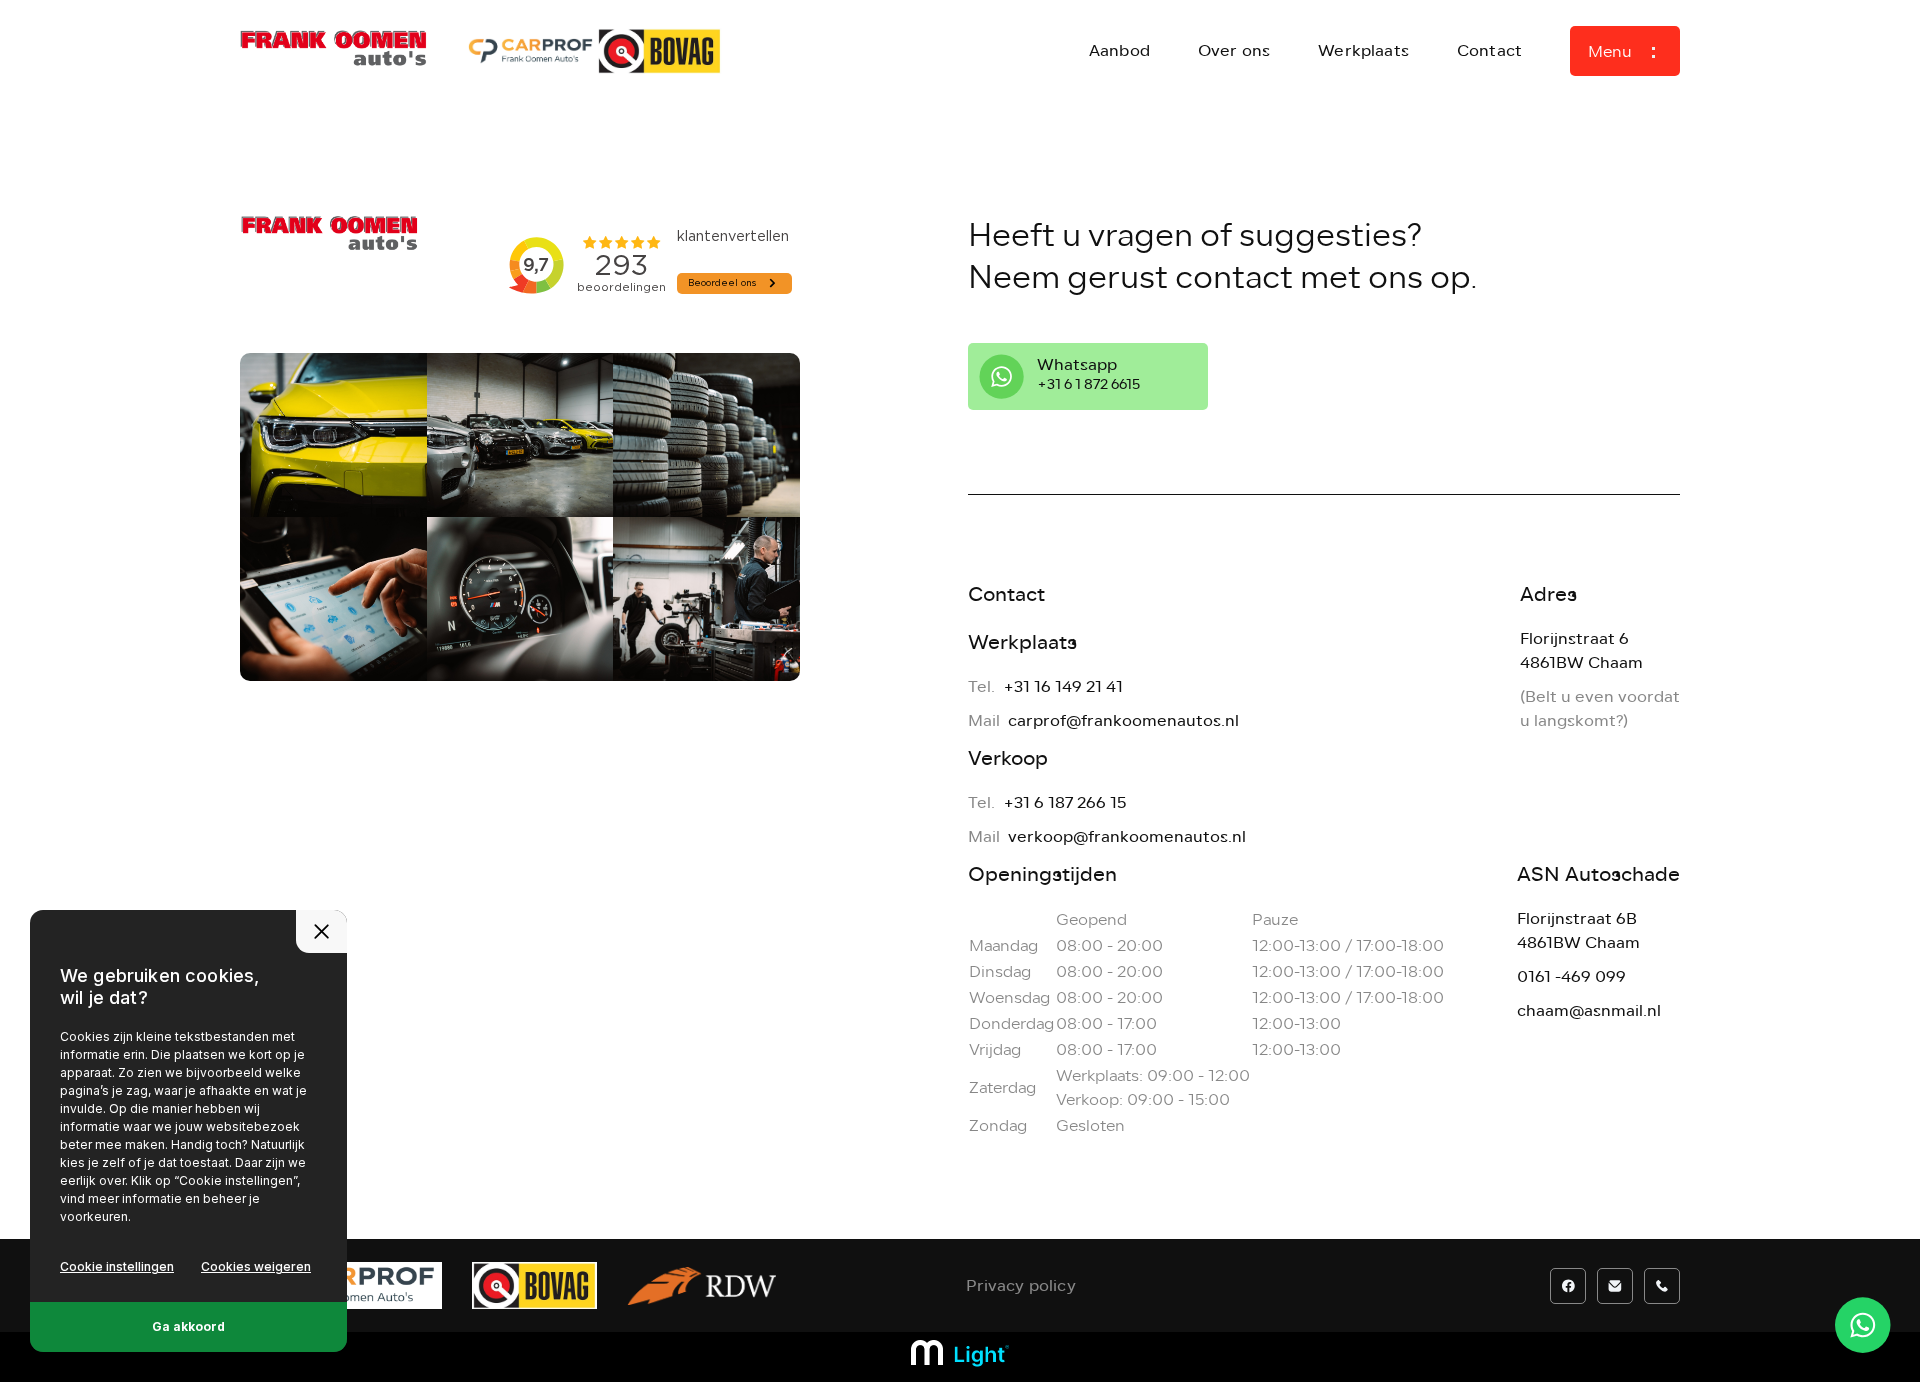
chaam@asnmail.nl (1589, 1010)
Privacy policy (1021, 1285)
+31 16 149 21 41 (1063, 686)
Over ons (1234, 50)
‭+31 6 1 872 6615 (1088, 384)
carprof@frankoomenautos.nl (1123, 720)
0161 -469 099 (1571, 976)
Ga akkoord (188, 1326)
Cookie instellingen (117, 1266)
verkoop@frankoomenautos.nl (1127, 836)
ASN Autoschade (1598, 874)
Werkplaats (1363, 50)
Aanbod (1119, 50)
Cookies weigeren (256, 1266)
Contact (1489, 50)
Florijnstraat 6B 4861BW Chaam (1578, 930)
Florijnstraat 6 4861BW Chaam (1581, 650)
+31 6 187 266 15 (1064, 802)
